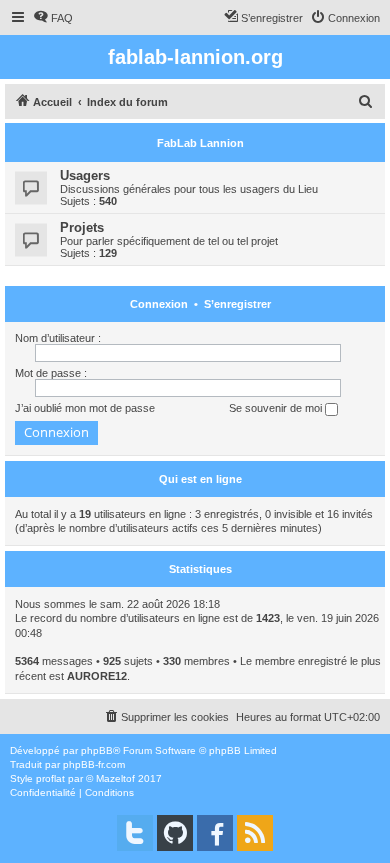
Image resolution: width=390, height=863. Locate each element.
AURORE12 (97, 676)
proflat (50, 778)
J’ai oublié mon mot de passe (85, 408)
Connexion (159, 304)
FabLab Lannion (200, 143)
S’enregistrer (237, 304)
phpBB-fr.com (94, 764)
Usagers (85, 175)
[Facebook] (215, 833)
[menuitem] (53, 18)
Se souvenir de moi (277, 408)
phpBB (97, 750)
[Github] (175, 833)
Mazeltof (115, 778)
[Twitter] (135, 833)
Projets (82, 227)
